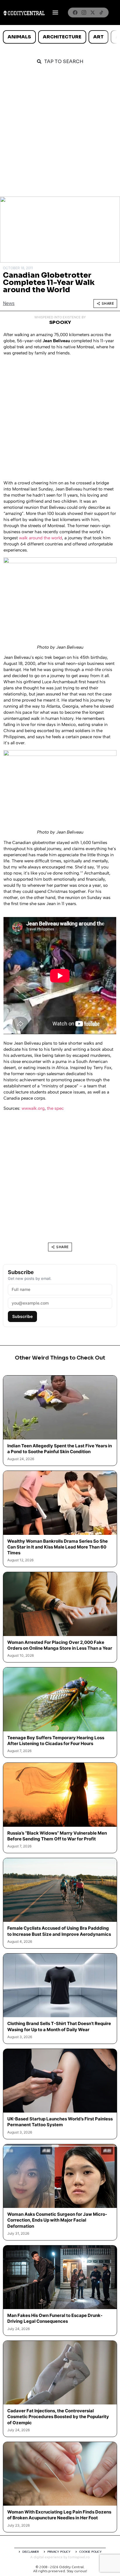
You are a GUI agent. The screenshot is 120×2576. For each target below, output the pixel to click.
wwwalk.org (33, 1108)
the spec (55, 1108)
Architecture (62, 37)
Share (108, 303)
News (9, 303)
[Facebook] (75, 13)
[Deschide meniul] (55, 13)
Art (98, 37)
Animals (19, 37)
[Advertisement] (60, 134)
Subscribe (22, 1316)
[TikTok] (101, 13)
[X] (93, 13)
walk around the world (40, 538)
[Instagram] (84, 13)
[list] (60, 37)
